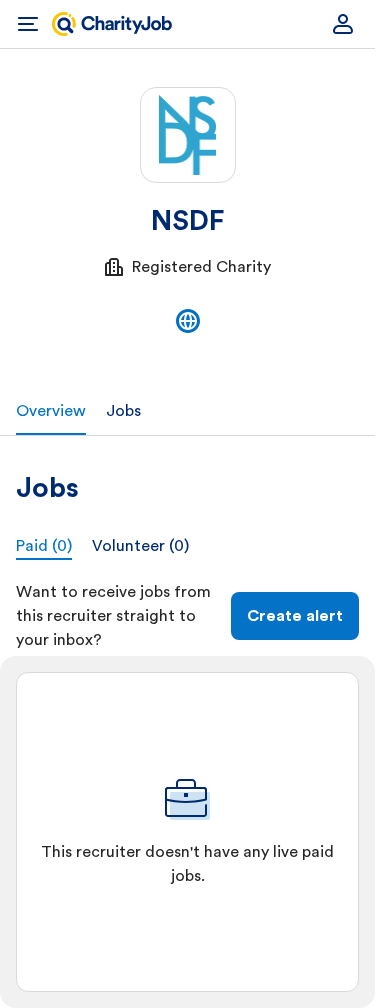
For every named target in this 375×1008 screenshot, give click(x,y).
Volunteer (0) (140, 546)
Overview (51, 411)
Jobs (123, 411)
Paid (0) (44, 546)
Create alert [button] (295, 616)
